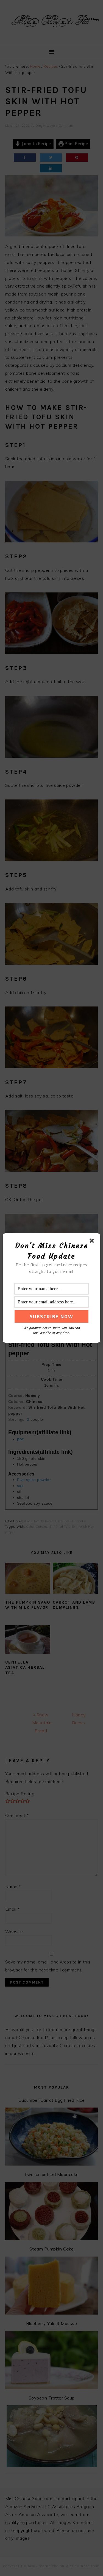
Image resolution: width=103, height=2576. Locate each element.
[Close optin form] (93, 1242)
